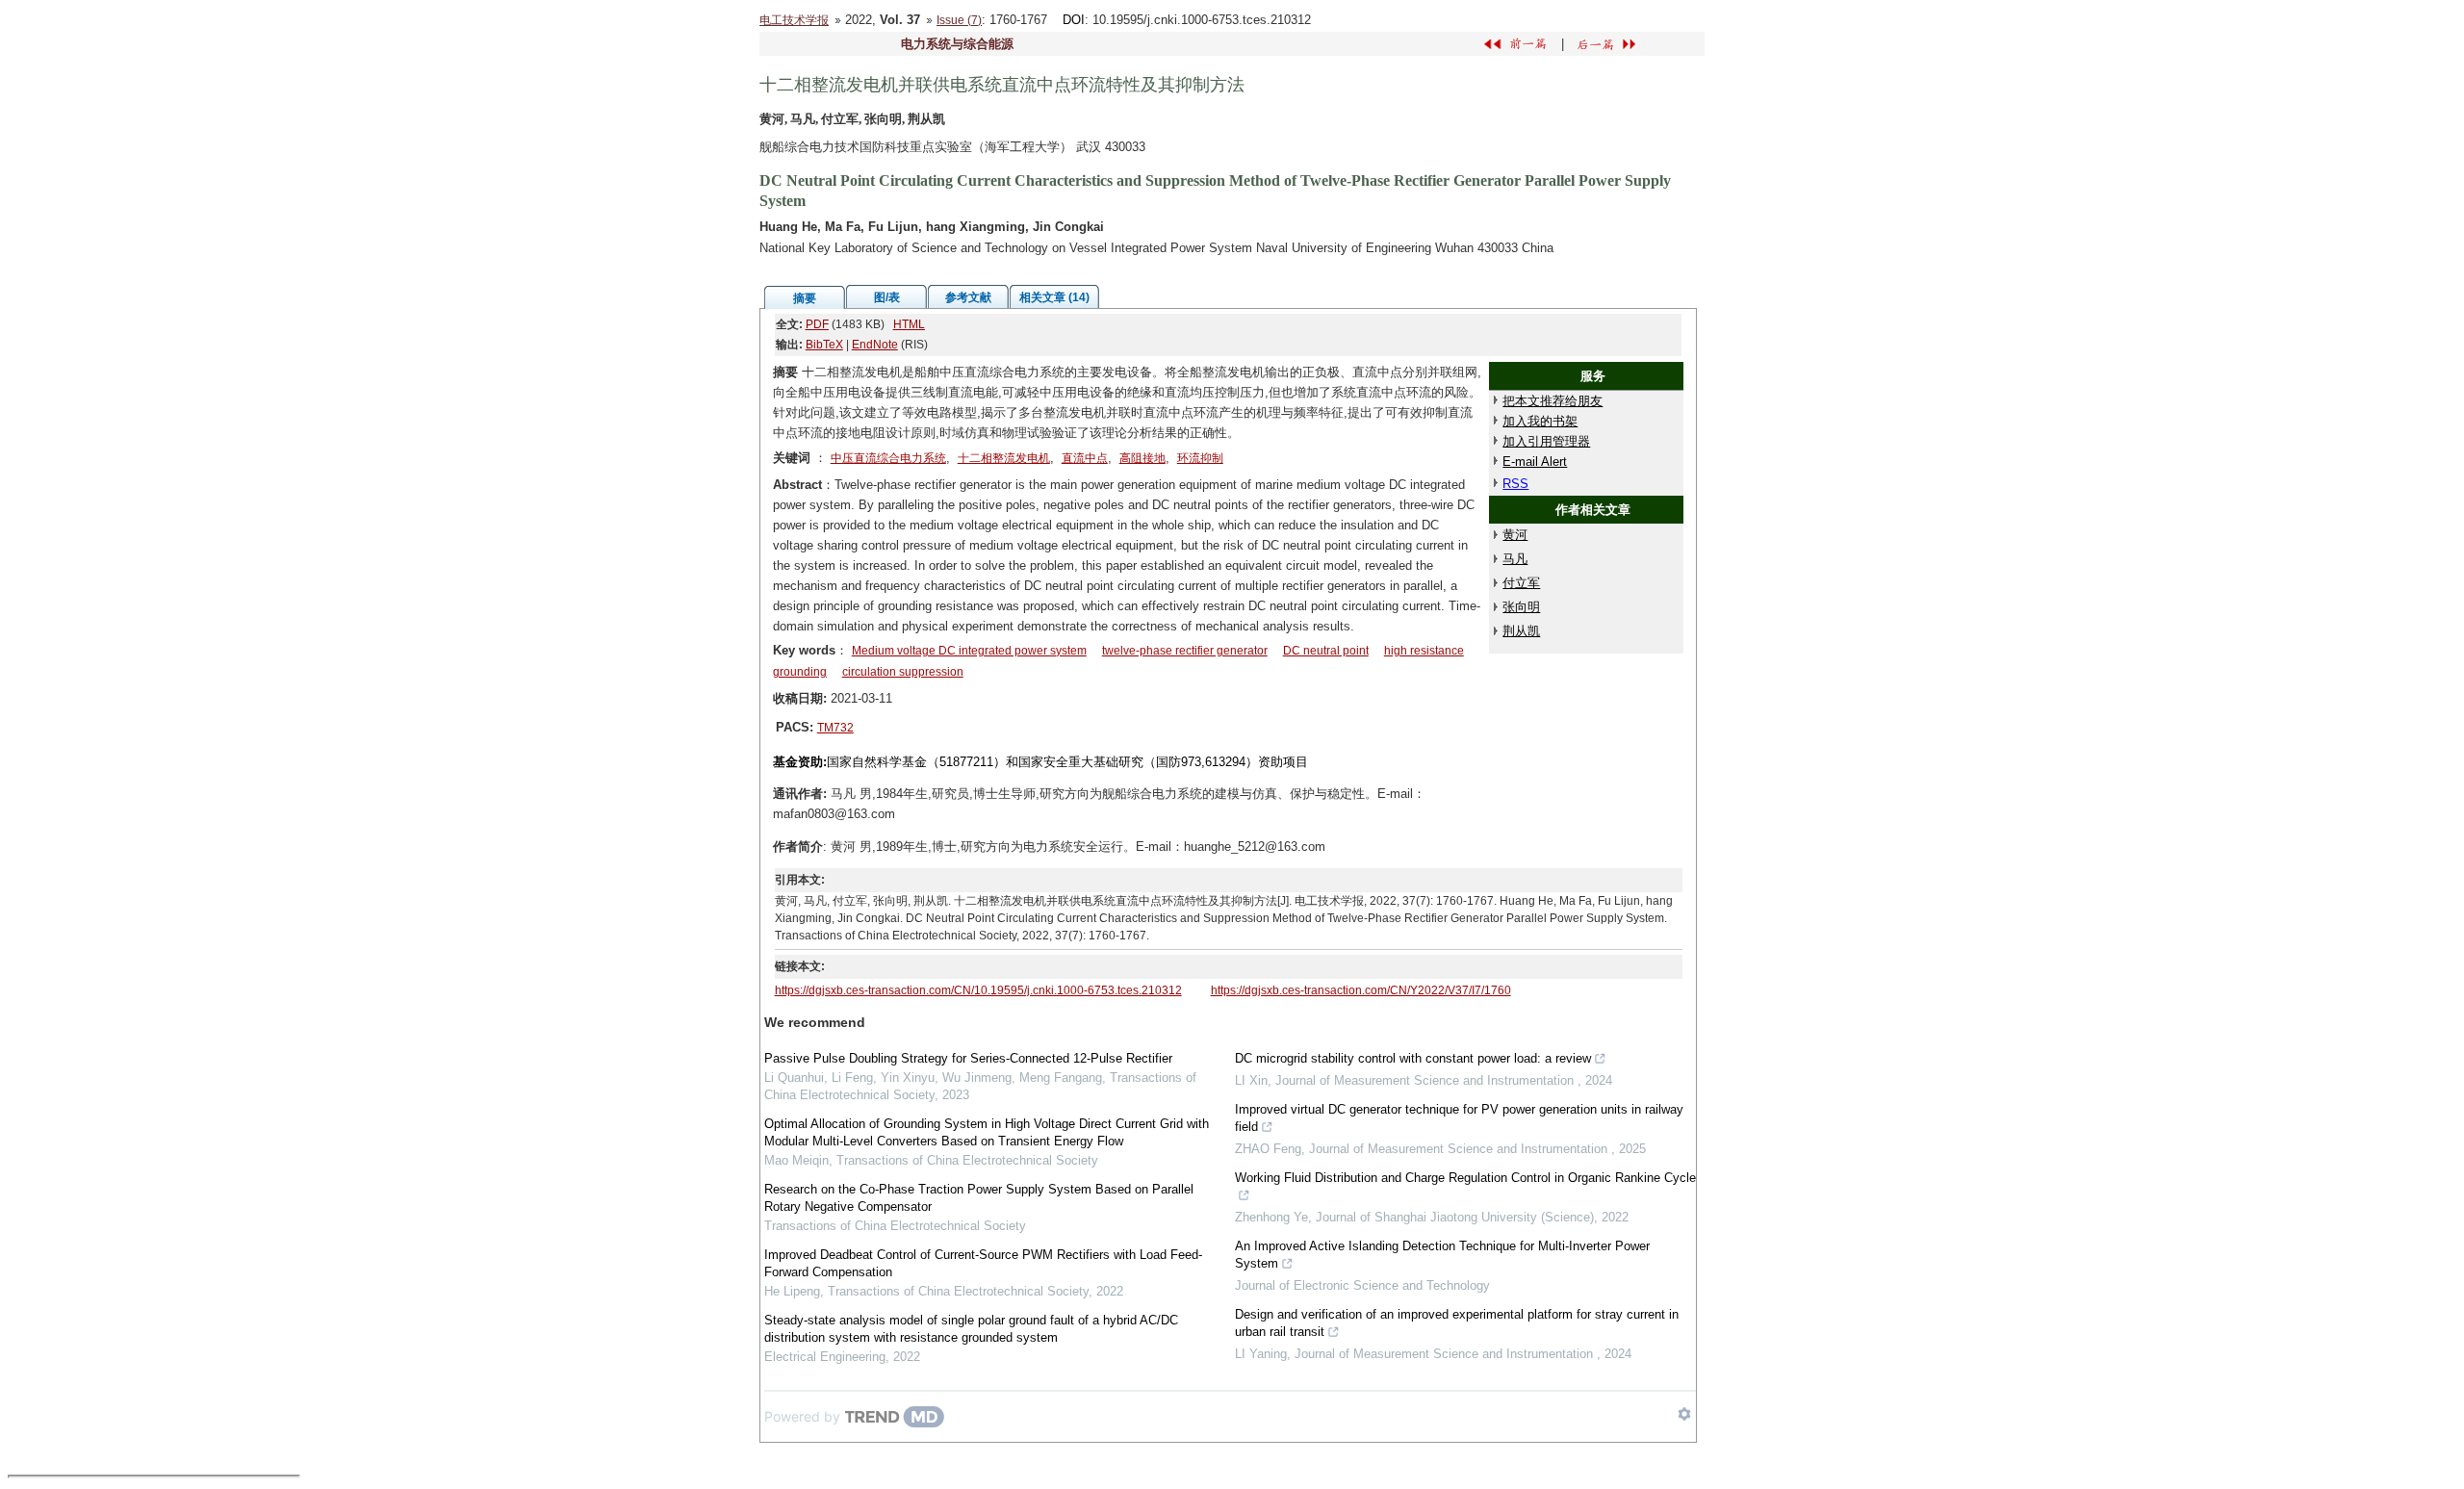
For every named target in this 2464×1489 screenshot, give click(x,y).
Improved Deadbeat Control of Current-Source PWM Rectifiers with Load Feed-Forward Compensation (983, 1263)
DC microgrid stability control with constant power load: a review (1413, 1058)
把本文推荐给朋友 (1553, 401)
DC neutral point (1326, 651)
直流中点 (1085, 458)
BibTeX (824, 345)
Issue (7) (959, 20)
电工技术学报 (794, 20)
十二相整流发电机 (1004, 458)
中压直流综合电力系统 (888, 458)
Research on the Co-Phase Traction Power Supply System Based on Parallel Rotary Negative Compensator (979, 1198)
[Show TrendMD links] (1684, 1414)
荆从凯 (1521, 631)
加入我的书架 (1540, 421)
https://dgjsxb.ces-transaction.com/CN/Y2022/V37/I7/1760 (1361, 990)
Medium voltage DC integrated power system (969, 651)
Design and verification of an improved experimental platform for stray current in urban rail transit (1457, 1323)
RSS (1515, 484)
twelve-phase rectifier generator (1185, 651)
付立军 (1521, 583)
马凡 (1515, 559)
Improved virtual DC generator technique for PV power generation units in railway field (1459, 1118)
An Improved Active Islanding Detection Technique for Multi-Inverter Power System (1442, 1255)
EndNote (875, 345)
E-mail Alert (1535, 462)
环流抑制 (1200, 458)
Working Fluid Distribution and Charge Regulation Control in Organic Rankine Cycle (1465, 1178)
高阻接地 (1142, 458)
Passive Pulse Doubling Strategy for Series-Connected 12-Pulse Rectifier (968, 1058)
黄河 (1515, 535)
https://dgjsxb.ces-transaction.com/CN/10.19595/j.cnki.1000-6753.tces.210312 (978, 990)
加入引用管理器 (1546, 441)
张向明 (1521, 607)
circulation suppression (903, 672)
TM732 (835, 728)
